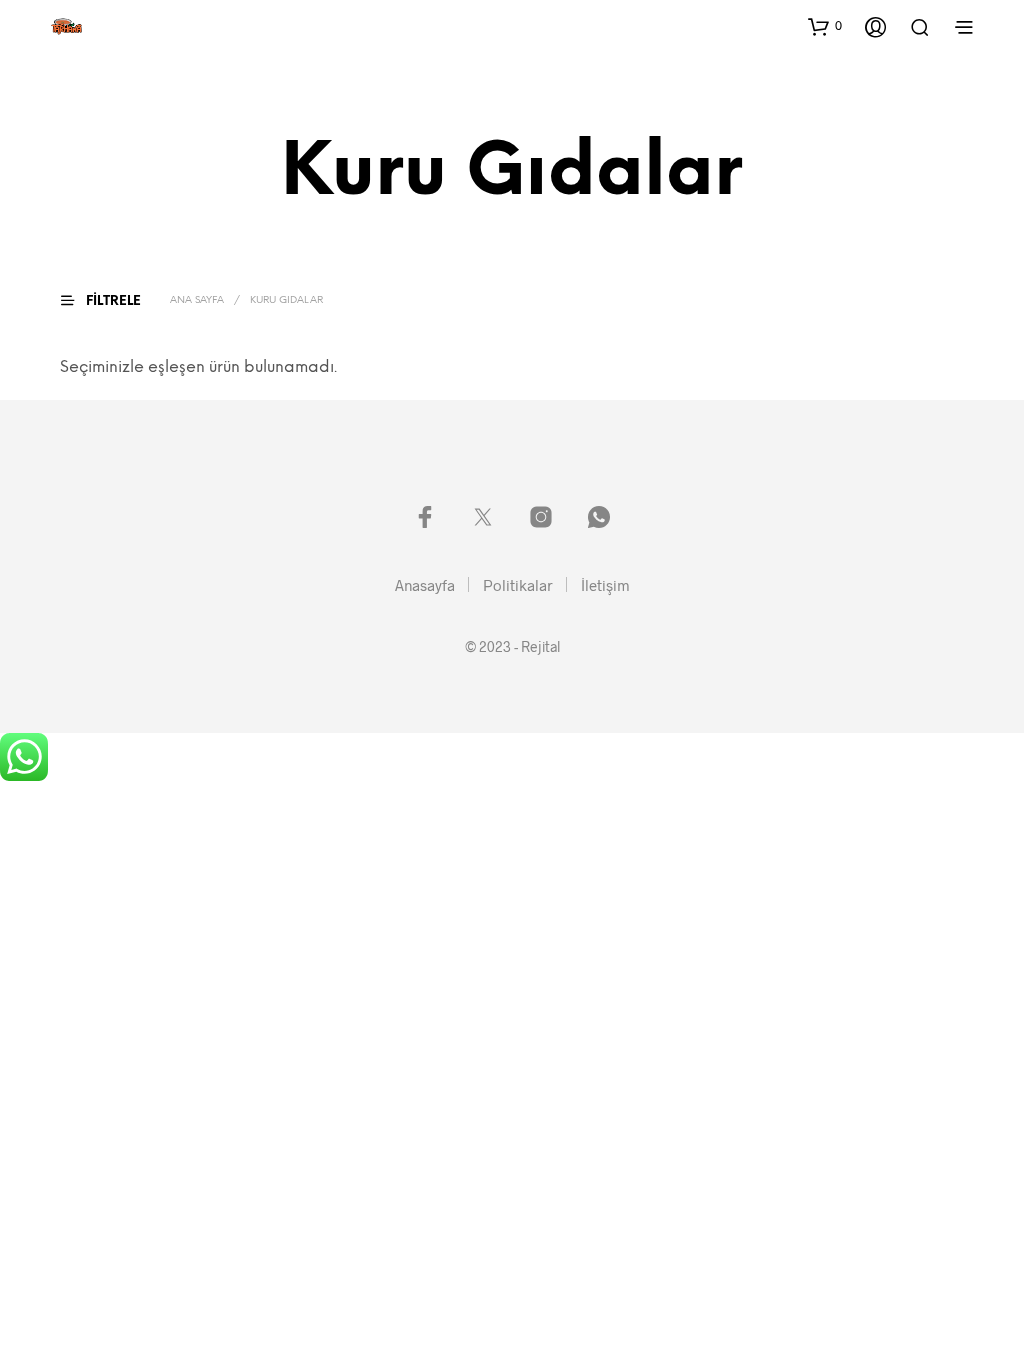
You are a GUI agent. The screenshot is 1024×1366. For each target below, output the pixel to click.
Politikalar (518, 585)
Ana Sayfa (197, 300)
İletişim (605, 585)
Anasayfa (425, 585)
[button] (825, 26)
